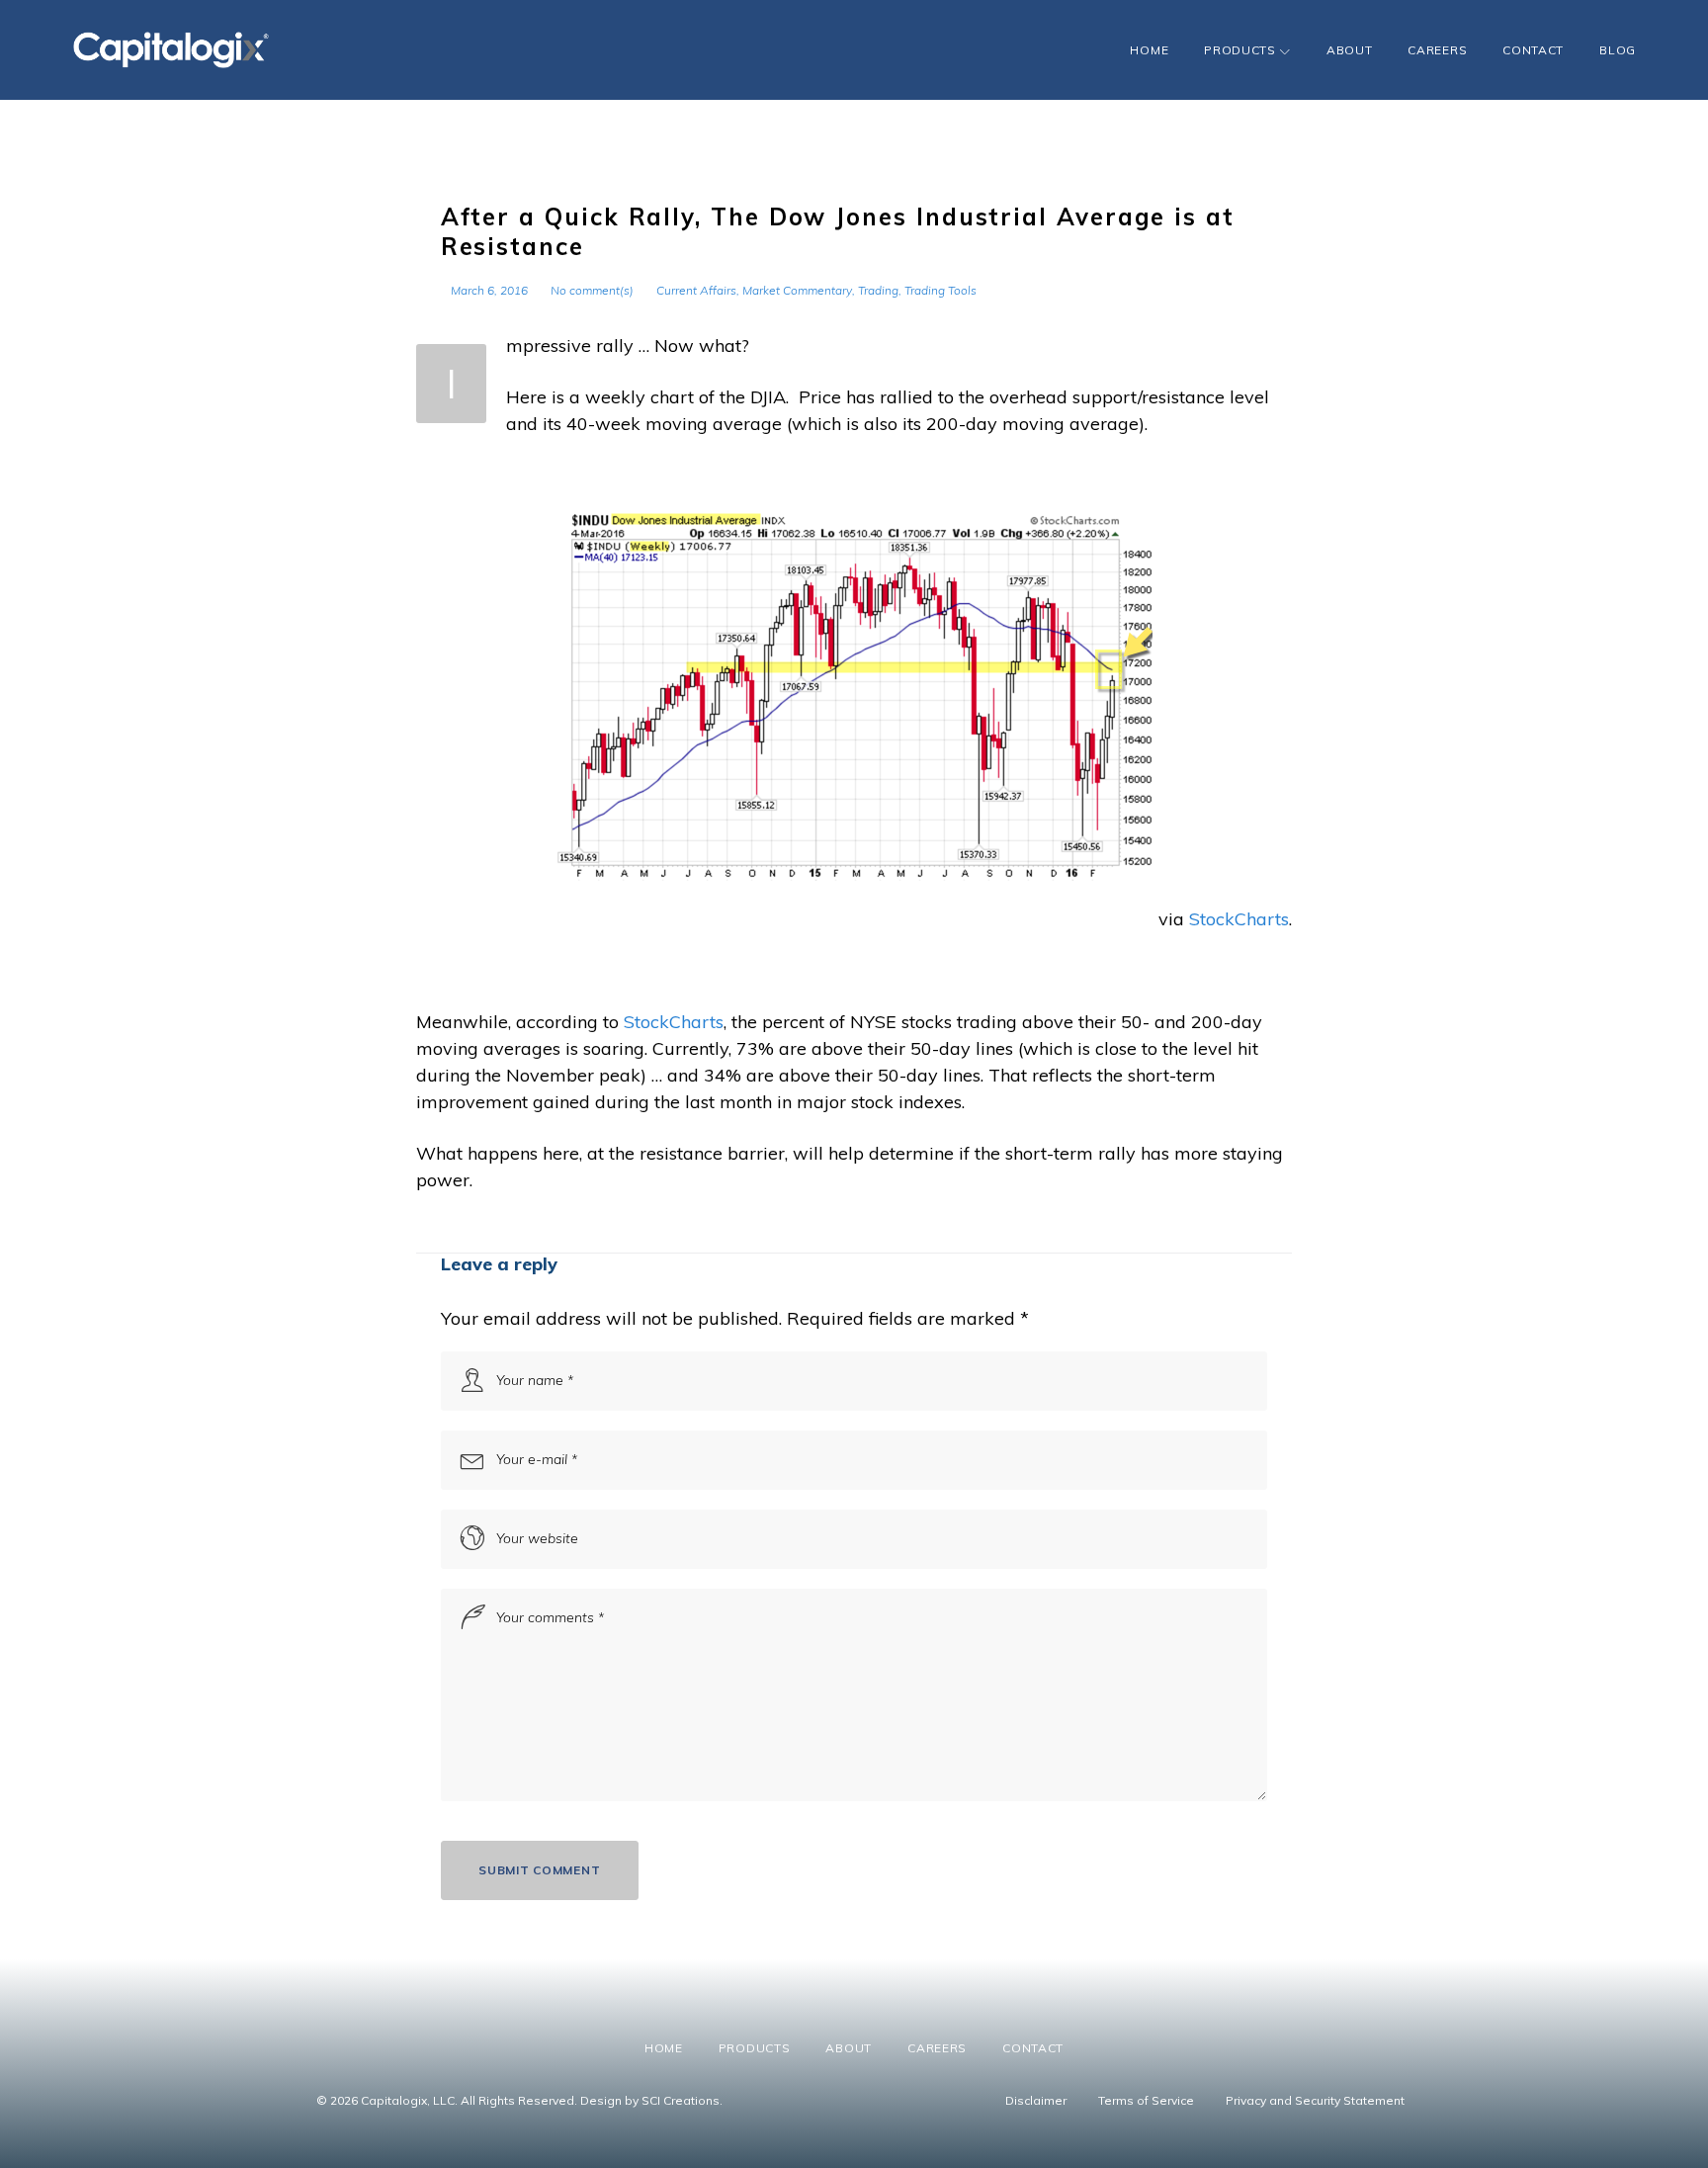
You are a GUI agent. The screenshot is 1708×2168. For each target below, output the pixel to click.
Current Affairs (696, 290)
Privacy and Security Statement (1315, 2100)
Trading (878, 290)
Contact (1533, 50)
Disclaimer (1036, 2100)
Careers (1437, 50)
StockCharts (1239, 919)
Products (1240, 50)
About (1350, 50)
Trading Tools (940, 290)
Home (1149, 50)
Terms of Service (1146, 2100)
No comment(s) (592, 290)
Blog (1618, 50)
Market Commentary (797, 290)
